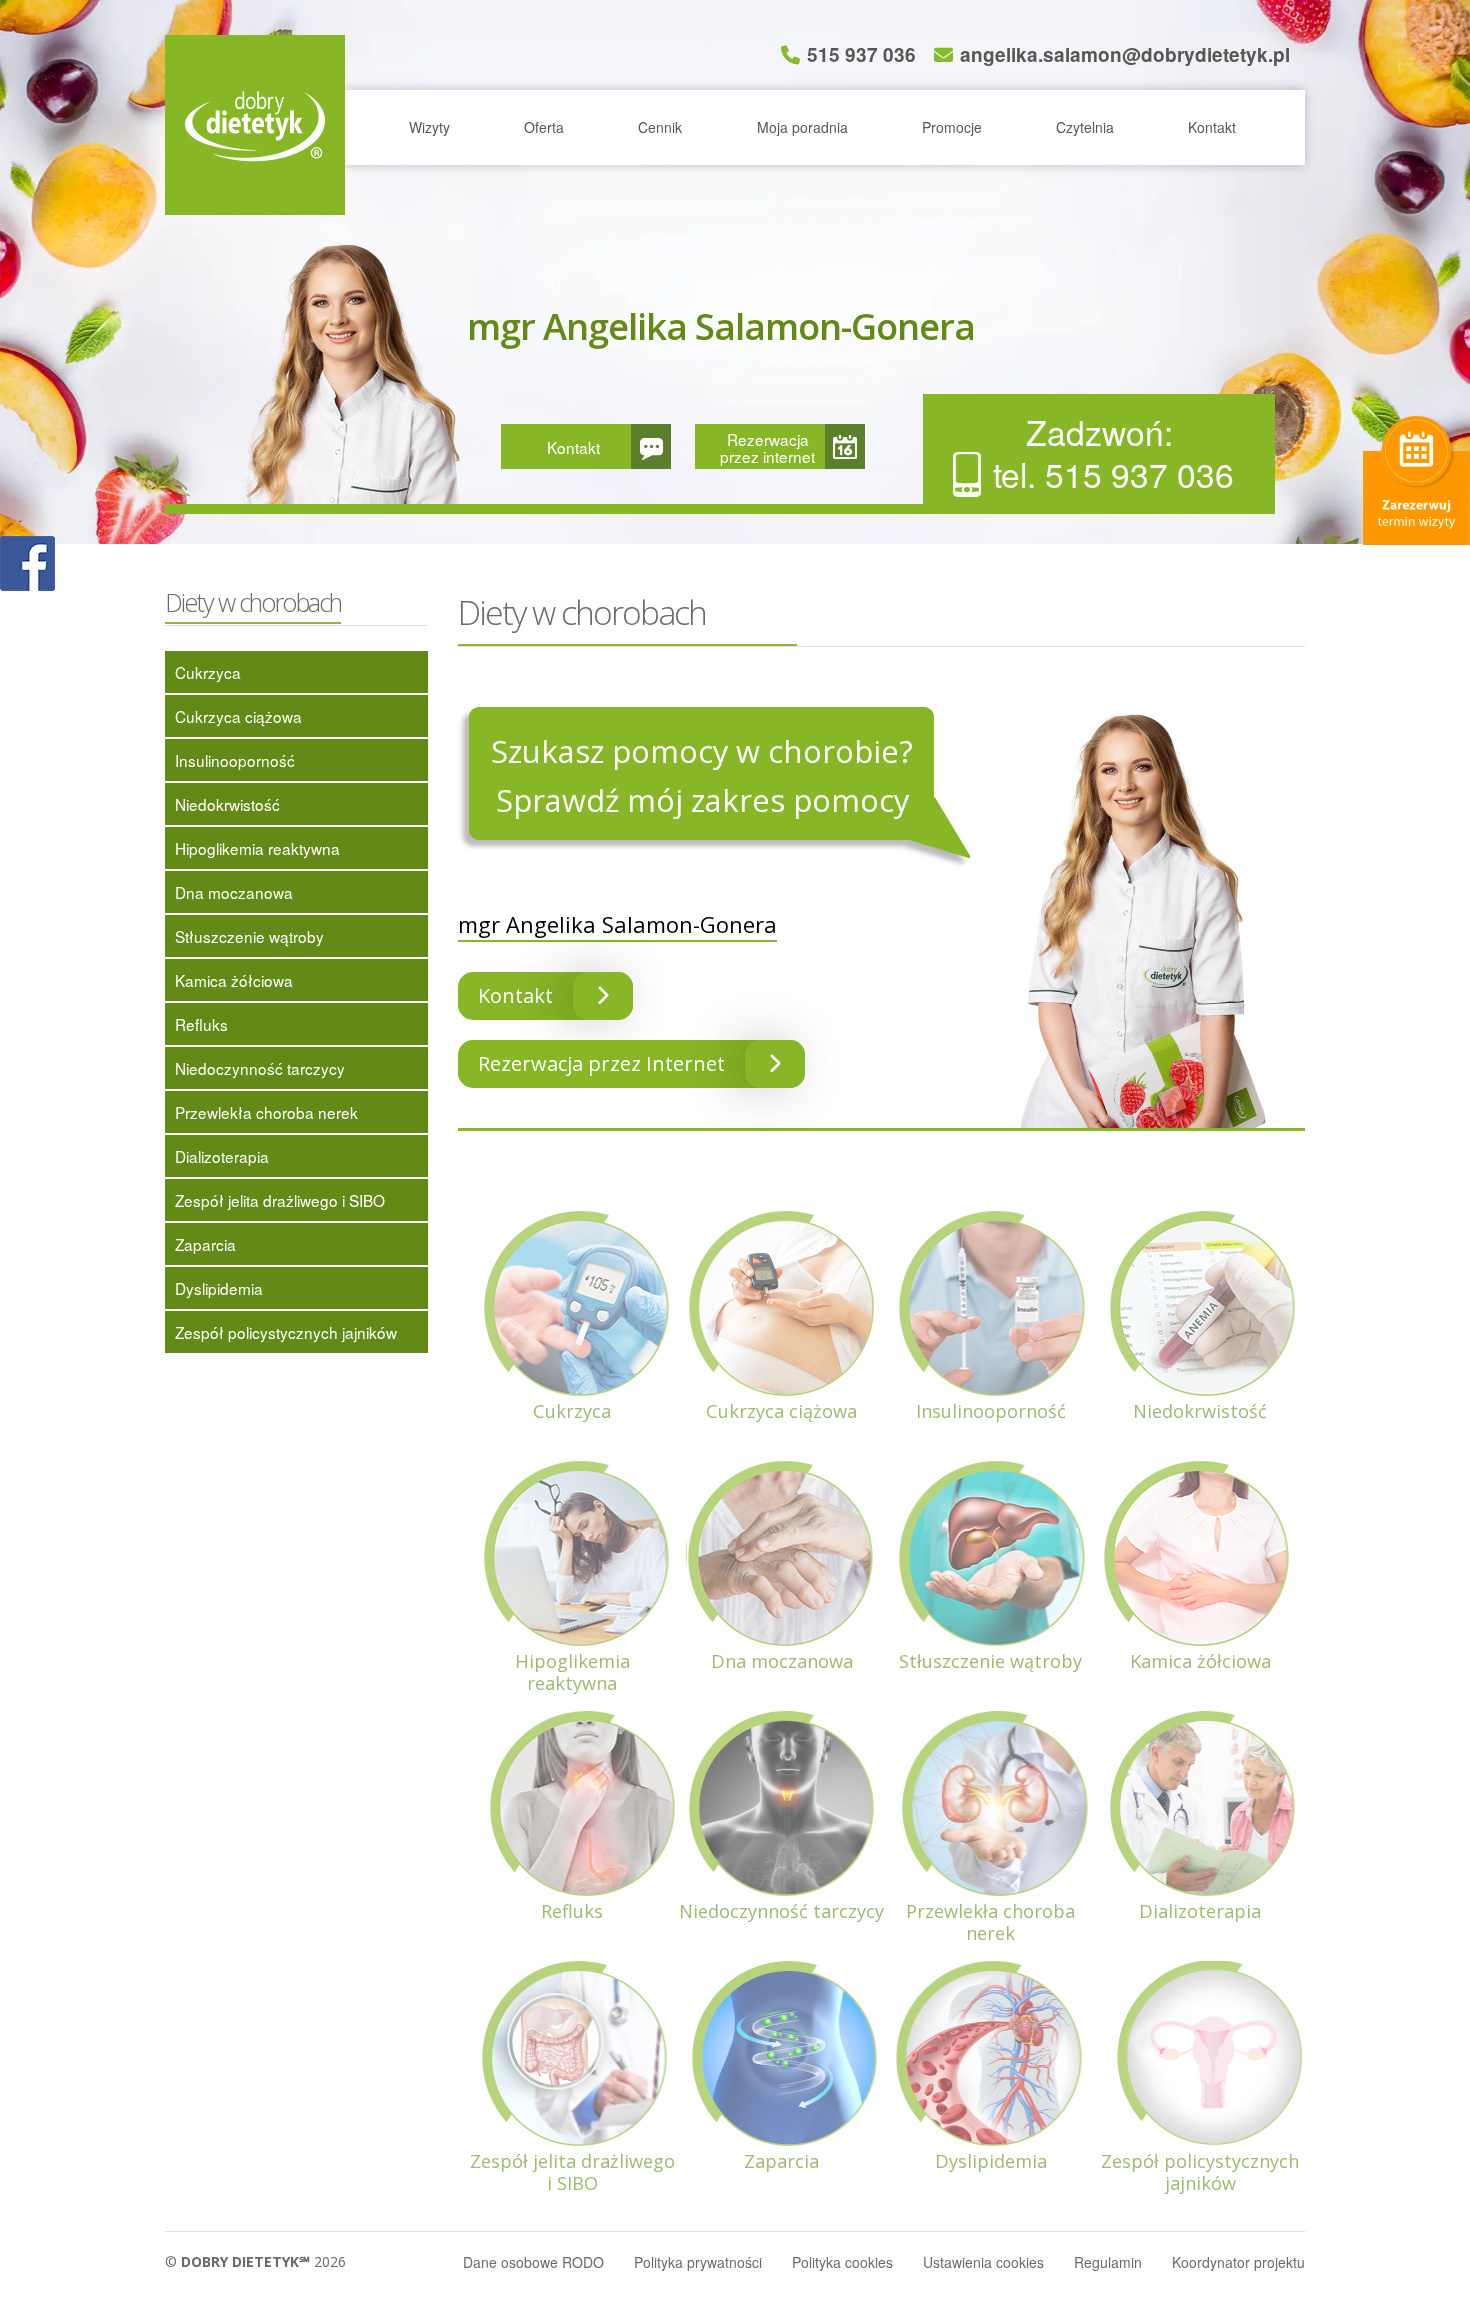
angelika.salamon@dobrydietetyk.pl (1125, 54)
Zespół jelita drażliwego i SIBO (280, 1200)
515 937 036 (861, 54)
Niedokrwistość (227, 804)
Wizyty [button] (429, 127)
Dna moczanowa (234, 892)
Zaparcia (205, 1244)
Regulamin (1108, 2262)
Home (255, 125)
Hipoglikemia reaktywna (257, 848)
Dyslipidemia (219, 1288)
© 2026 (255, 2261)
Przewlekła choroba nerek (266, 1112)
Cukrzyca (208, 672)
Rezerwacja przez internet (767, 447)
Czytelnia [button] (1085, 127)
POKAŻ (27, 564)
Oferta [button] (544, 127)
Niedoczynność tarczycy (260, 1068)
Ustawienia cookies (983, 2262)
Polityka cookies (842, 2262)
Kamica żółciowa (234, 980)
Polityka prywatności (698, 2262)
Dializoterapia (222, 1156)
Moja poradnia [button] (802, 127)
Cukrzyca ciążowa (238, 716)
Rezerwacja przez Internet (601, 1063)
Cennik (660, 127)
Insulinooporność (235, 760)
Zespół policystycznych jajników (286, 1332)
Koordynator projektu (1238, 2262)
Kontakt (1212, 127)
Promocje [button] (952, 127)
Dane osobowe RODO (533, 2262)
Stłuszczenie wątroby (249, 936)
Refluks (201, 1024)
